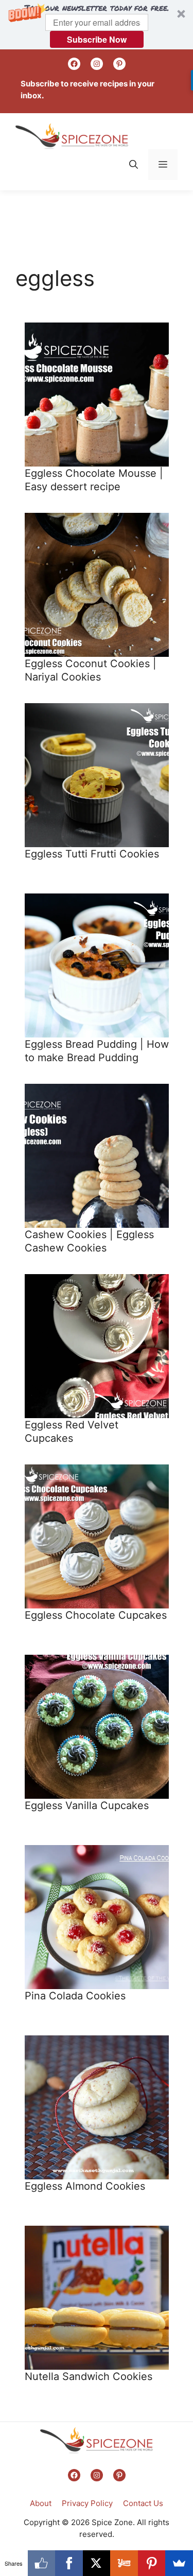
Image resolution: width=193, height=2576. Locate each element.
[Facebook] (69, 2563)
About (41, 2503)
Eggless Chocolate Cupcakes (96, 1615)
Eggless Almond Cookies (85, 2186)
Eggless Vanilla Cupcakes (87, 1805)
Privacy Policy (87, 2503)
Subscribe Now (97, 39)
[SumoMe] (179, 2563)
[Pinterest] (152, 2563)
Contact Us (143, 2503)
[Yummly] (124, 2563)
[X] (97, 2563)
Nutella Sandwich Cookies (89, 2376)
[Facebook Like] (42, 2563)
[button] (97, 25)
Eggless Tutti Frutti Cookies (92, 854)
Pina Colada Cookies (75, 1996)
